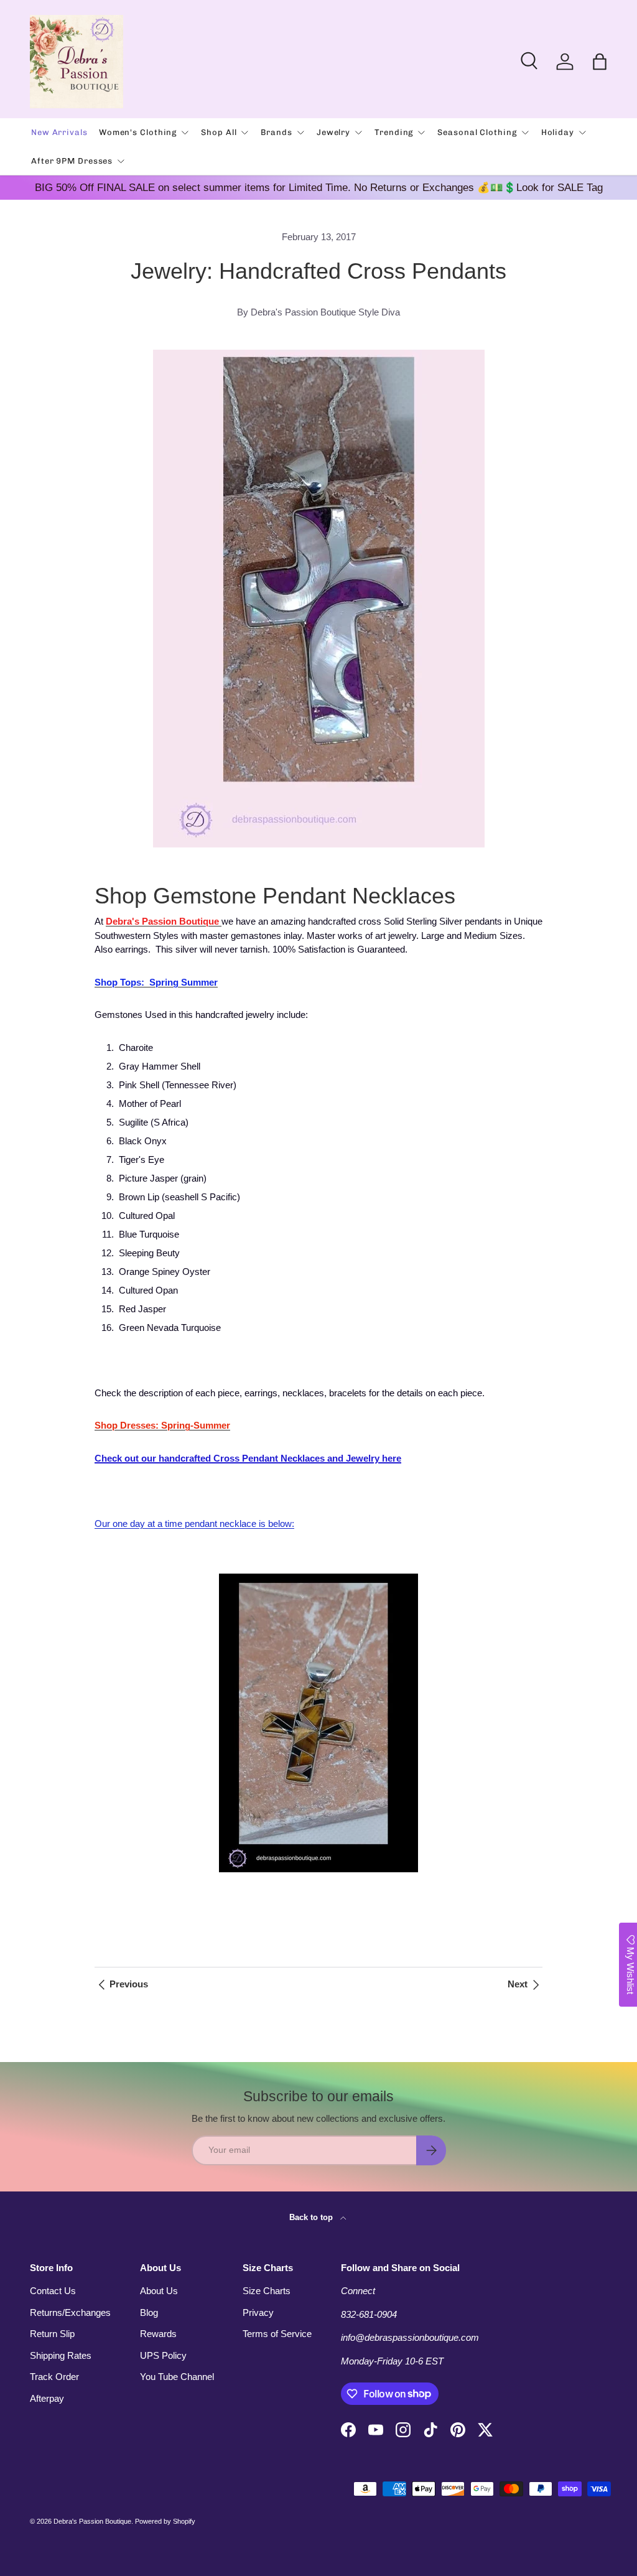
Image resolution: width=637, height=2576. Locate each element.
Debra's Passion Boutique (92, 2521)
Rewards (158, 2334)
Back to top (312, 2217)
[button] (600, 62)
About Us (159, 2291)
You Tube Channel (177, 2377)
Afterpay (47, 2398)
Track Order (54, 2377)
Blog (149, 2312)
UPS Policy (163, 2355)
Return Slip (52, 2334)
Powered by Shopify (165, 2521)
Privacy (258, 2312)
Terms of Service (277, 2334)
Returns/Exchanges (70, 2312)
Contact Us (53, 2291)
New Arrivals (59, 132)
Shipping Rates (61, 2355)
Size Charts (267, 2291)
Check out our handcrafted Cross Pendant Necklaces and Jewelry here (248, 1458)
